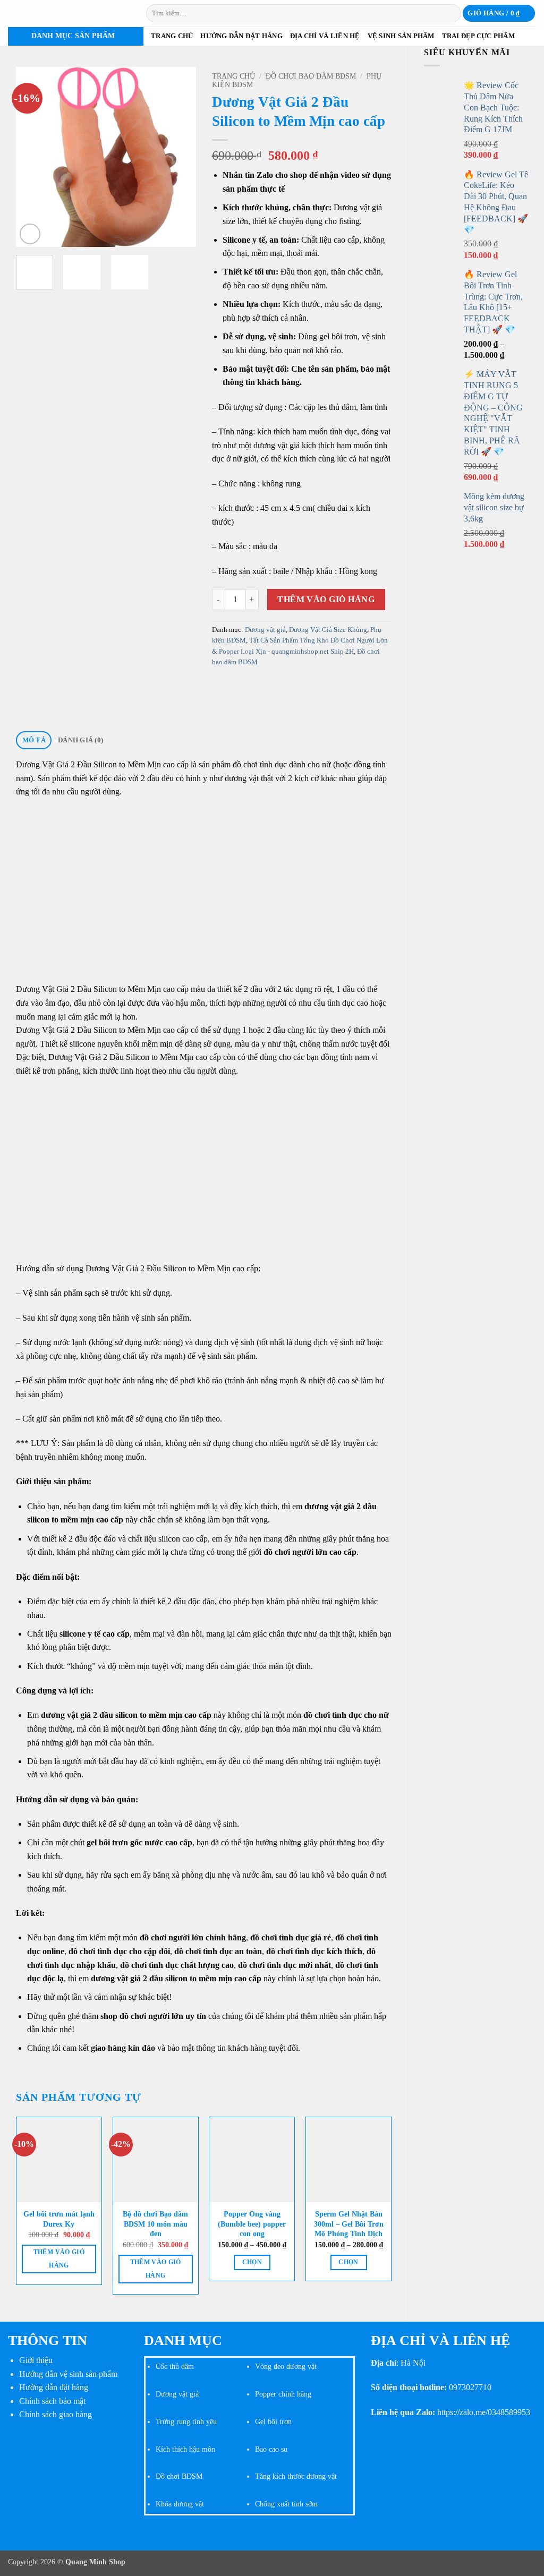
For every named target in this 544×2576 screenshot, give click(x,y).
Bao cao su (271, 2449)
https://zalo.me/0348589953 (484, 2412)
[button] (499, 14)
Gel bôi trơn (273, 2421)
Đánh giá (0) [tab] (80, 740)
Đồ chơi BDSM (179, 2476)
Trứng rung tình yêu (186, 2421)
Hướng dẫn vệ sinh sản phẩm (68, 2374)
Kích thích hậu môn (185, 2449)
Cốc (161, 2366)
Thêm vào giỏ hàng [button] (59, 2259)
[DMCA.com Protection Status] (68, 2469)
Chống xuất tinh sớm (286, 2504)
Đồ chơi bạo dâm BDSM (311, 76)
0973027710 (470, 2387)
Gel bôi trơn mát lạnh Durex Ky (59, 2219)
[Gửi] (451, 13)
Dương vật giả (265, 630)
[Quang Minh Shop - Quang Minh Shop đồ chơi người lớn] (69, 13)
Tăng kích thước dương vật (296, 2476)
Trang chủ (172, 36)
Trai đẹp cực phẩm (478, 36)
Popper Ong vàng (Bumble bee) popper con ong (252, 2224)
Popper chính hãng (283, 2394)
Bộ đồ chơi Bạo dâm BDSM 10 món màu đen (155, 2224)
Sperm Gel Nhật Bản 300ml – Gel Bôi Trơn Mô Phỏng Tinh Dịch (349, 2224)
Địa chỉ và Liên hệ (325, 36)
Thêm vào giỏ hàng (326, 599)
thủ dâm (181, 2366)
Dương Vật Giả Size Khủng (328, 630)
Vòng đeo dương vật (286, 2366)
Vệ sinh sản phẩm (401, 36)
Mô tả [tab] (34, 740)
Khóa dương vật (180, 2504)
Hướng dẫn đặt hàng (241, 36)
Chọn (252, 2262)
